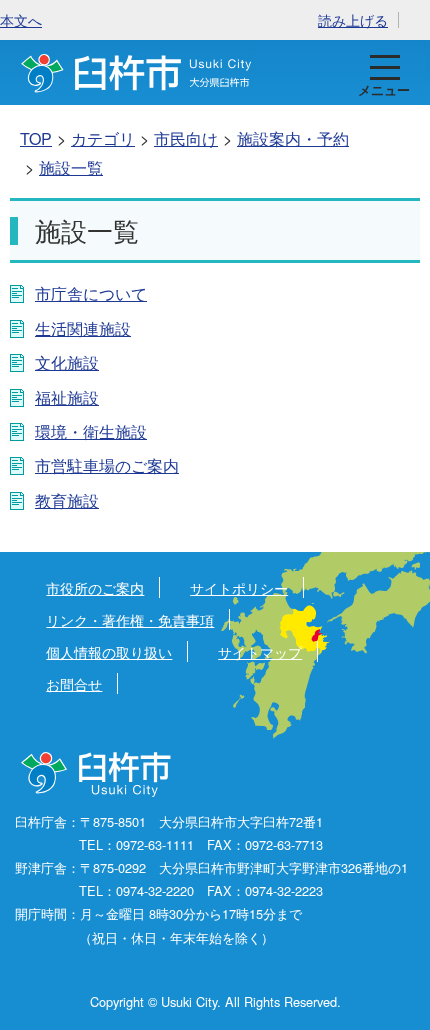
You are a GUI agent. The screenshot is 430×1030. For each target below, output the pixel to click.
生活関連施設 (83, 328)
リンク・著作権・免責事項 (130, 619)
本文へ (21, 19)
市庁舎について (91, 293)
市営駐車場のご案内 (107, 465)
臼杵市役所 (97, 775)
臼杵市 (136, 72)
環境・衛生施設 (91, 431)
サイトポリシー (239, 587)
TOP (36, 138)
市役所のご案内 (95, 587)
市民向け (186, 138)
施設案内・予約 (293, 138)
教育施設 (67, 500)
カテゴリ (103, 138)
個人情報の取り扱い (109, 651)
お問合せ (74, 683)
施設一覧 (71, 167)
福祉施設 (67, 397)
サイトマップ (260, 651)
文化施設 (67, 362)
